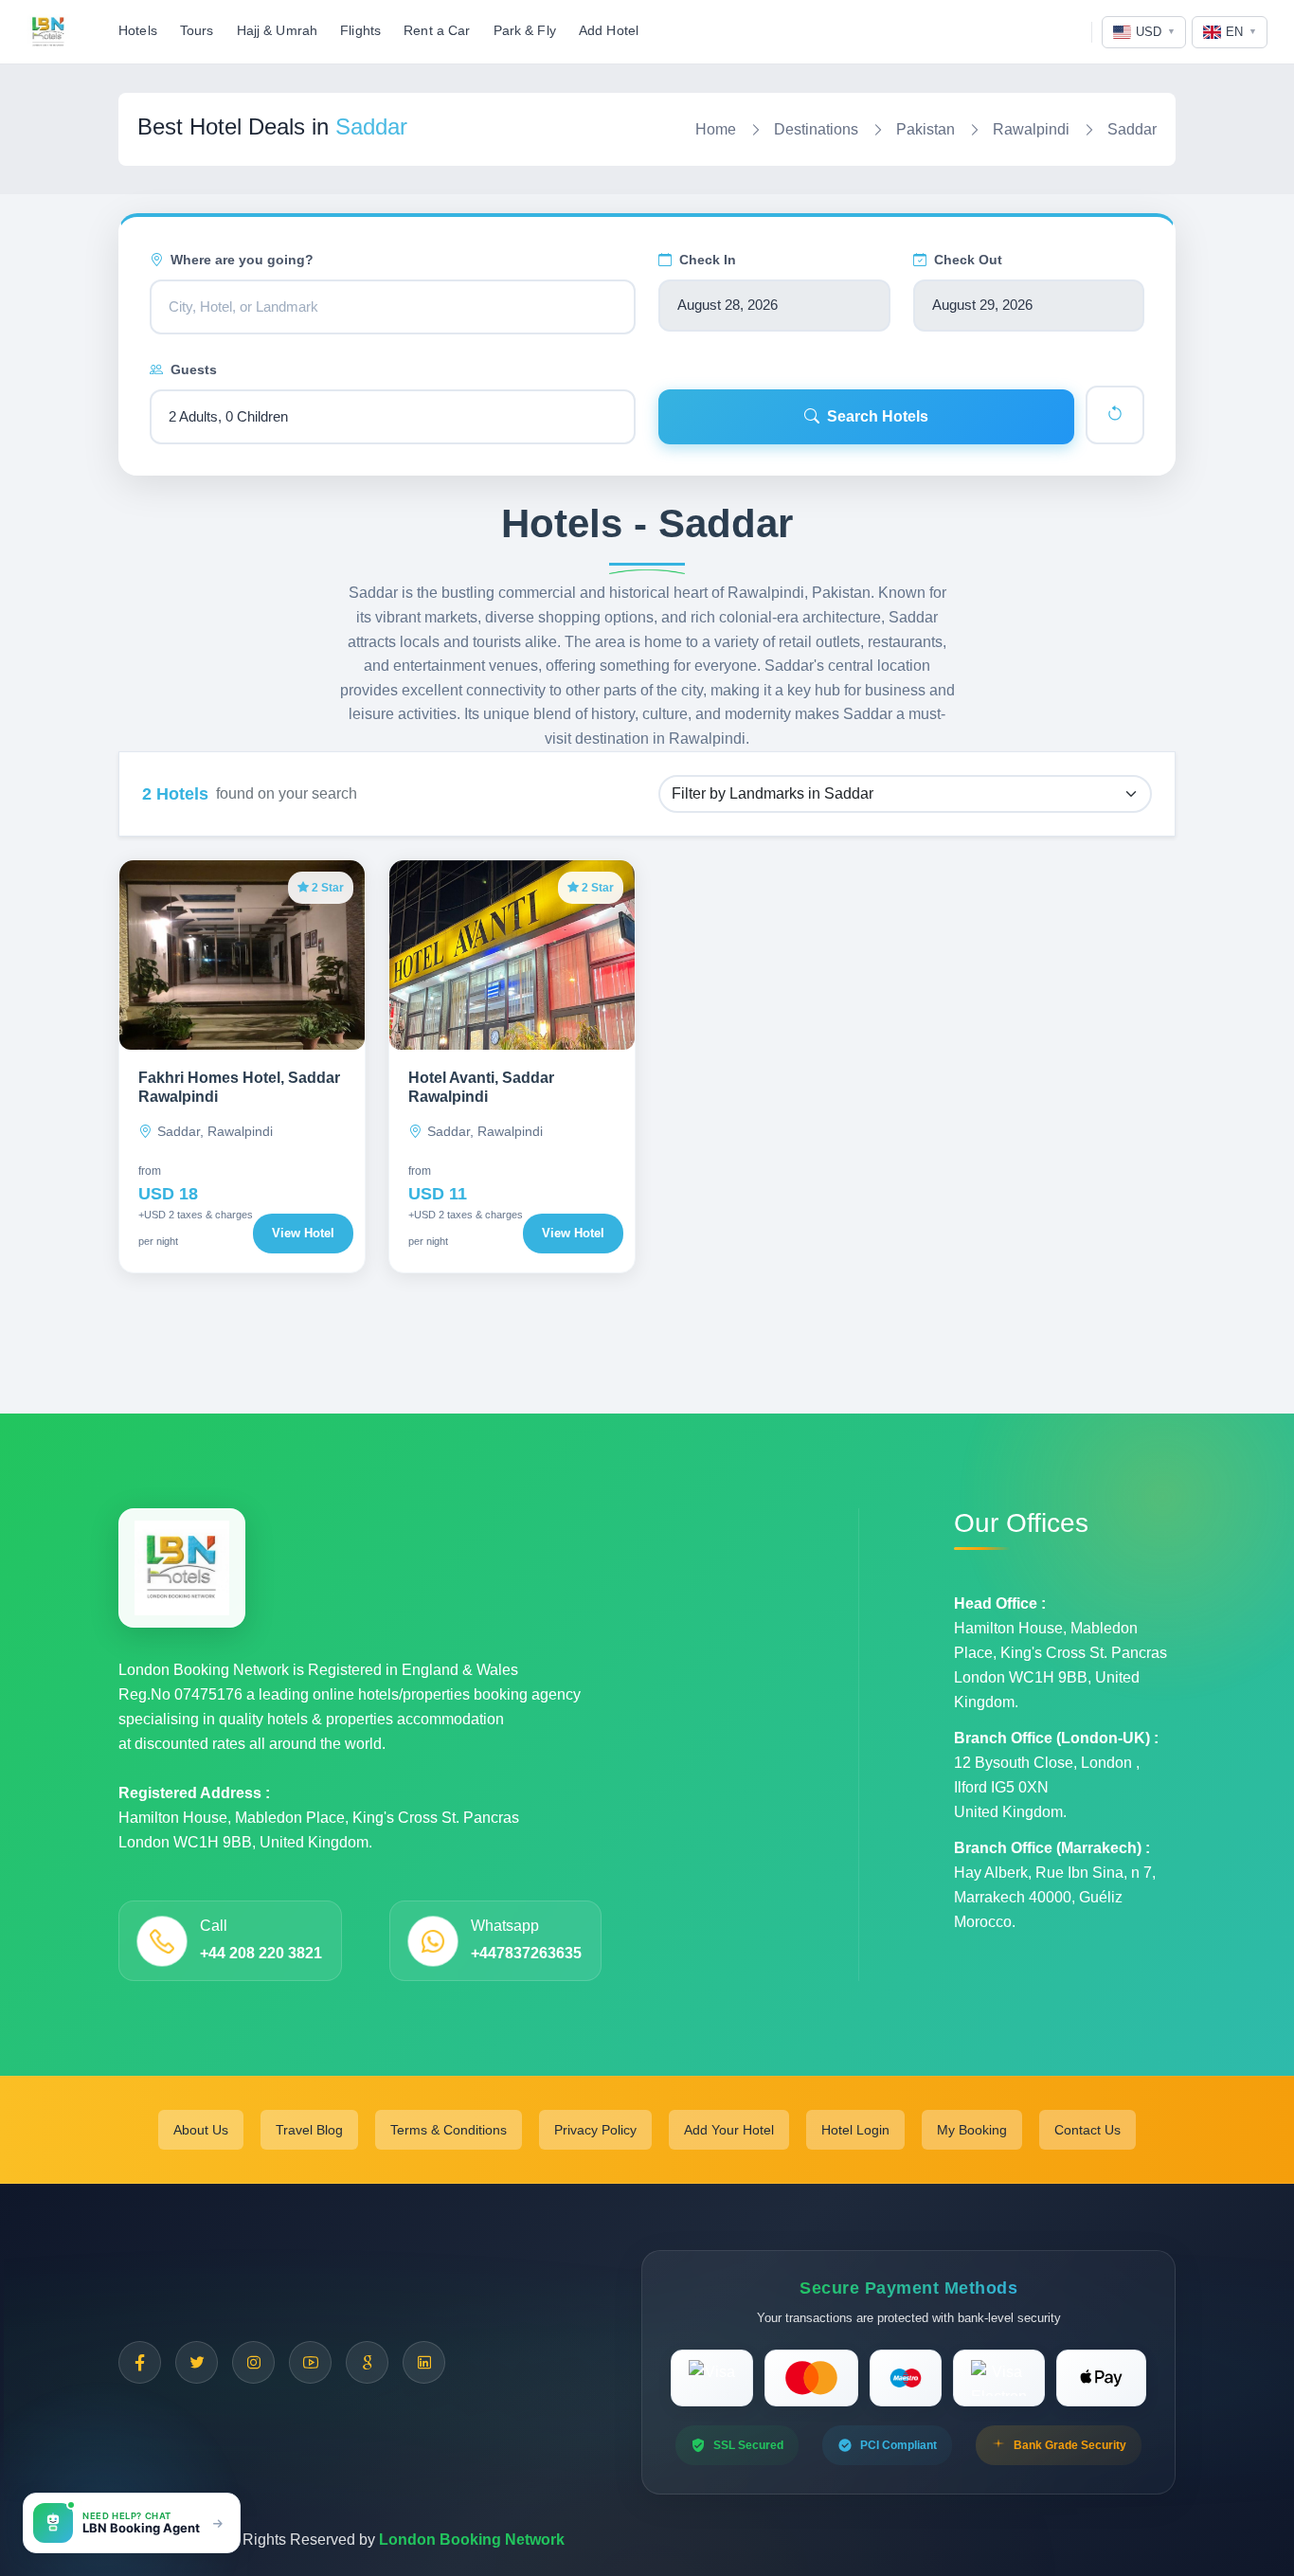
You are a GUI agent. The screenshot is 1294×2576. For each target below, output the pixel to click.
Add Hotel (609, 31)
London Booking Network (472, 2540)
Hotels (138, 31)
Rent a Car (437, 31)
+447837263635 (526, 1953)
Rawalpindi (1031, 129)
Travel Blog (309, 2130)
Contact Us (1087, 2130)
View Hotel (303, 1233)
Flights (360, 31)
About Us (201, 2130)
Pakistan (926, 129)
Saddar (1132, 129)
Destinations (816, 129)
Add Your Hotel (729, 2130)
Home (716, 129)
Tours (197, 31)
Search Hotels (878, 416)
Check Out (968, 260)
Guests (194, 369)
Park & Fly (525, 31)
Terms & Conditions (449, 2130)
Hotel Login (855, 2130)
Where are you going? (242, 260)
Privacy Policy (595, 2130)
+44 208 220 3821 (261, 1953)
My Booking (972, 2130)
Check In (708, 260)
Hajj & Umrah (278, 31)
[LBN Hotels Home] (48, 32)
